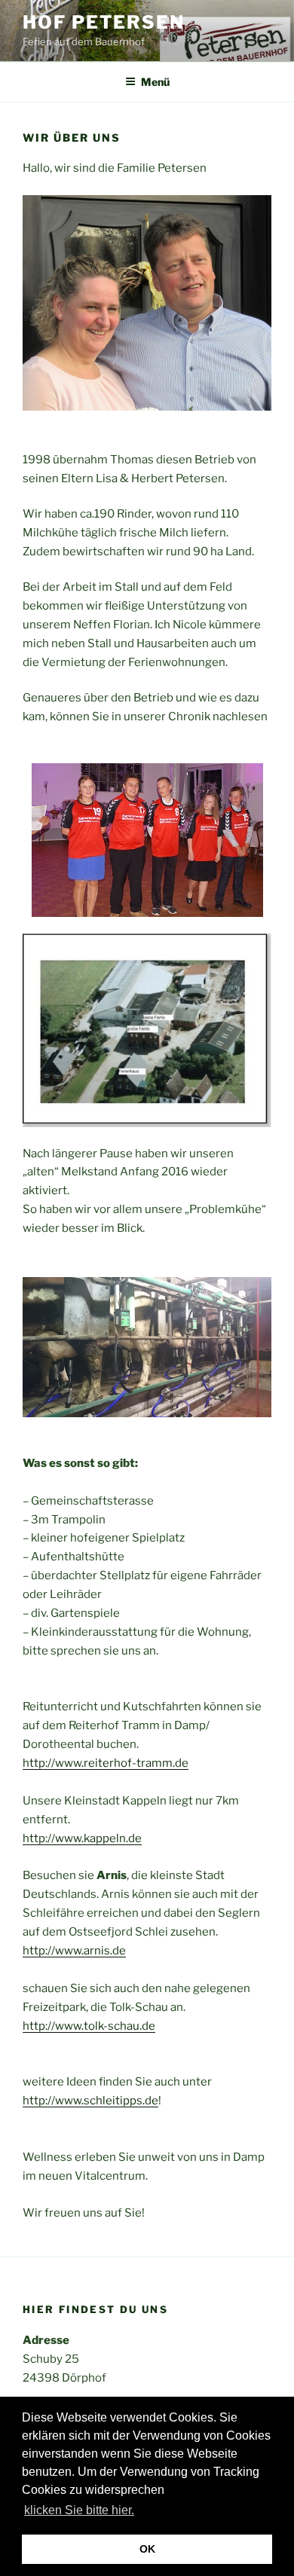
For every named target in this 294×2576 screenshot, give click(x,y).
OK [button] (147, 2549)
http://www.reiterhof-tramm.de (106, 1763)
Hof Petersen (104, 22)
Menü (155, 82)
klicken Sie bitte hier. (79, 2510)
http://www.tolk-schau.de (89, 2026)
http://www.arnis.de (74, 1951)
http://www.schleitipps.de (90, 2101)
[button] (142, 2512)
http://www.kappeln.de (82, 1838)
